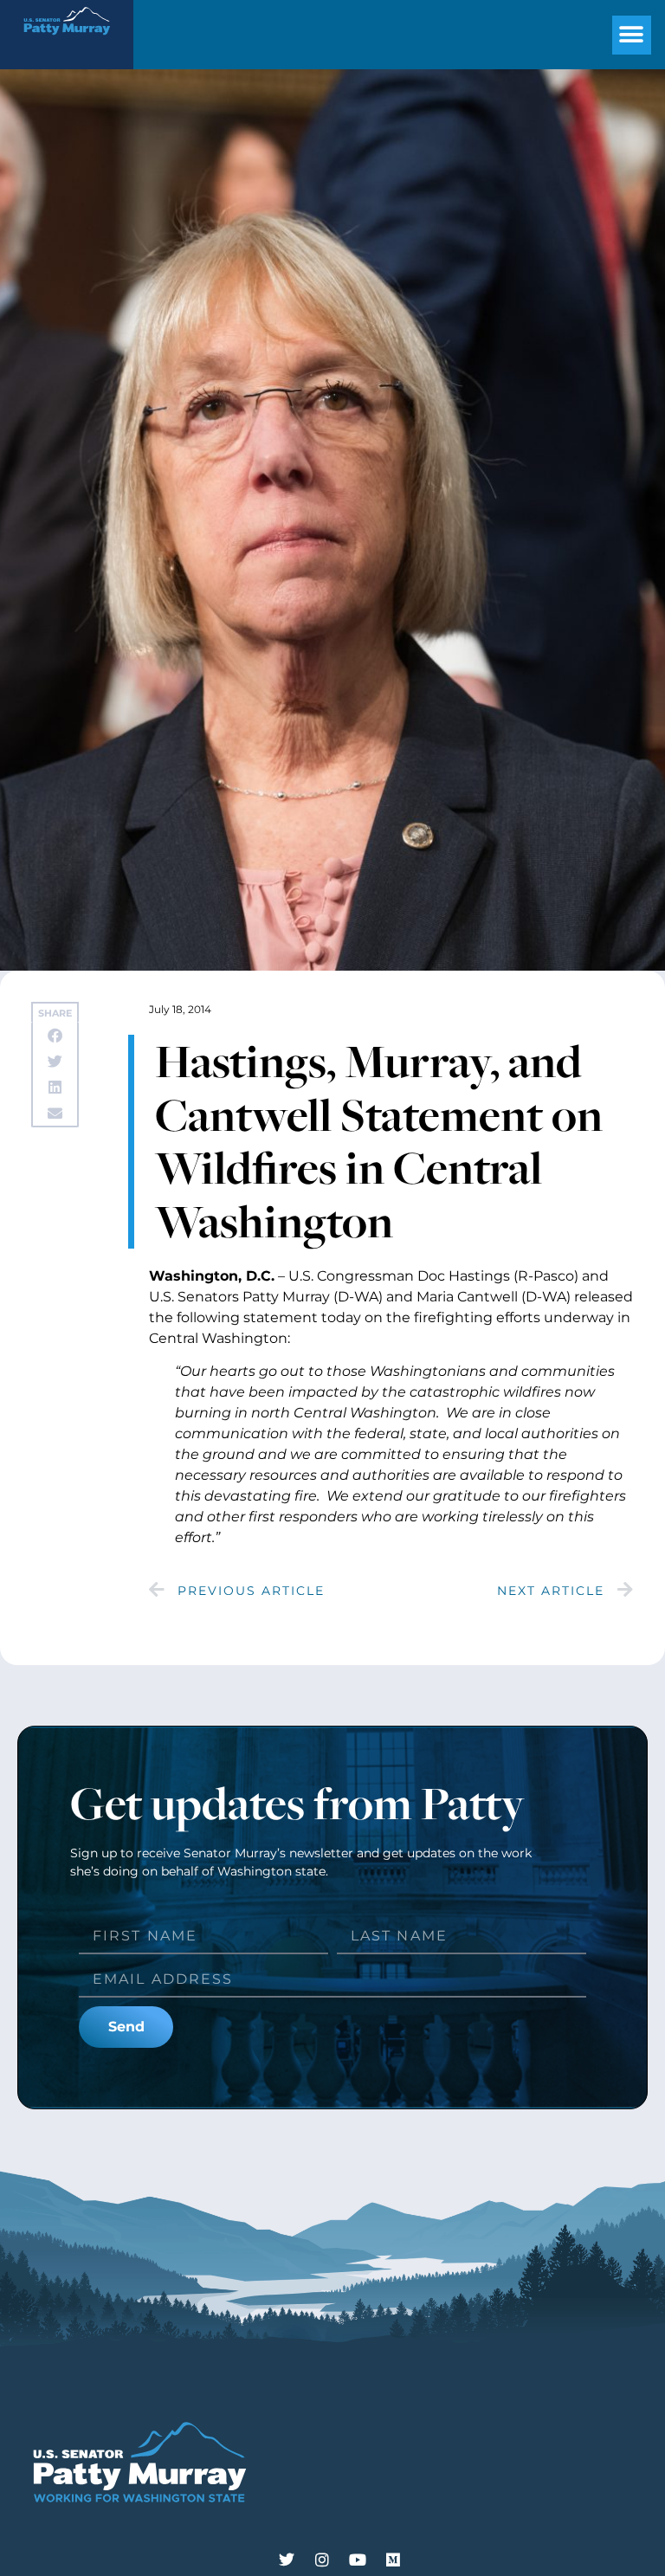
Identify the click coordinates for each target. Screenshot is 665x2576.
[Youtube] (358, 2560)
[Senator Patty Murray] (67, 40)
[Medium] (393, 2560)
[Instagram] (322, 2560)
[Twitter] (287, 2560)
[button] (632, 35)
